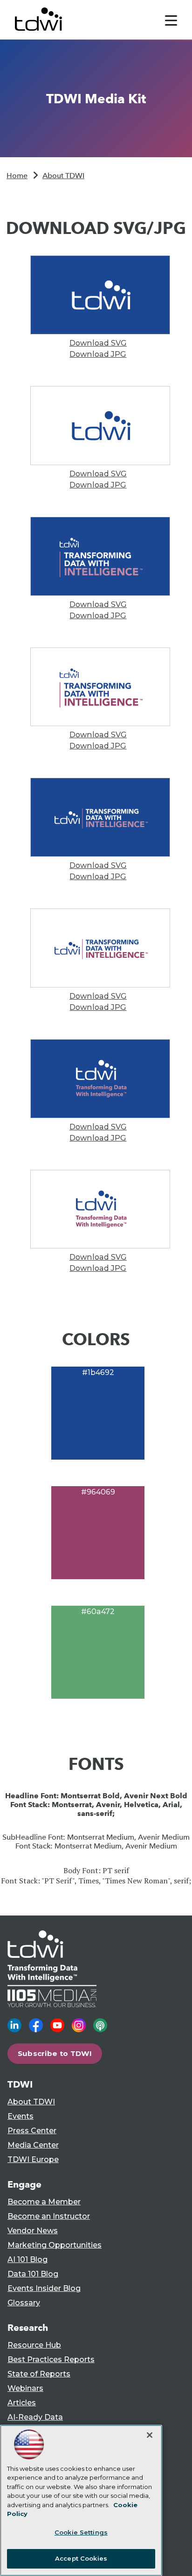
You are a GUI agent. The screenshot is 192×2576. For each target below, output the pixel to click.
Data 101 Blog (33, 2274)
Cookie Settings (81, 2532)
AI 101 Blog (27, 2259)
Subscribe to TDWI (55, 2053)
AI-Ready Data (35, 2417)
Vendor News (33, 2231)
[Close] (150, 2435)
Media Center (33, 2145)
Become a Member (44, 2202)
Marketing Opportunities (55, 2245)
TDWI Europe (33, 2159)
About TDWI (63, 176)
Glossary (24, 2303)
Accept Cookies (81, 2558)
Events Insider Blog (44, 2288)
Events (21, 2116)
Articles (22, 2403)
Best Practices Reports (51, 2359)
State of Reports (39, 2374)
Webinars (25, 2388)
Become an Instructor (49, 2216)
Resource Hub (34, 2345)
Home (17, 176)
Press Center (32, 2131)
